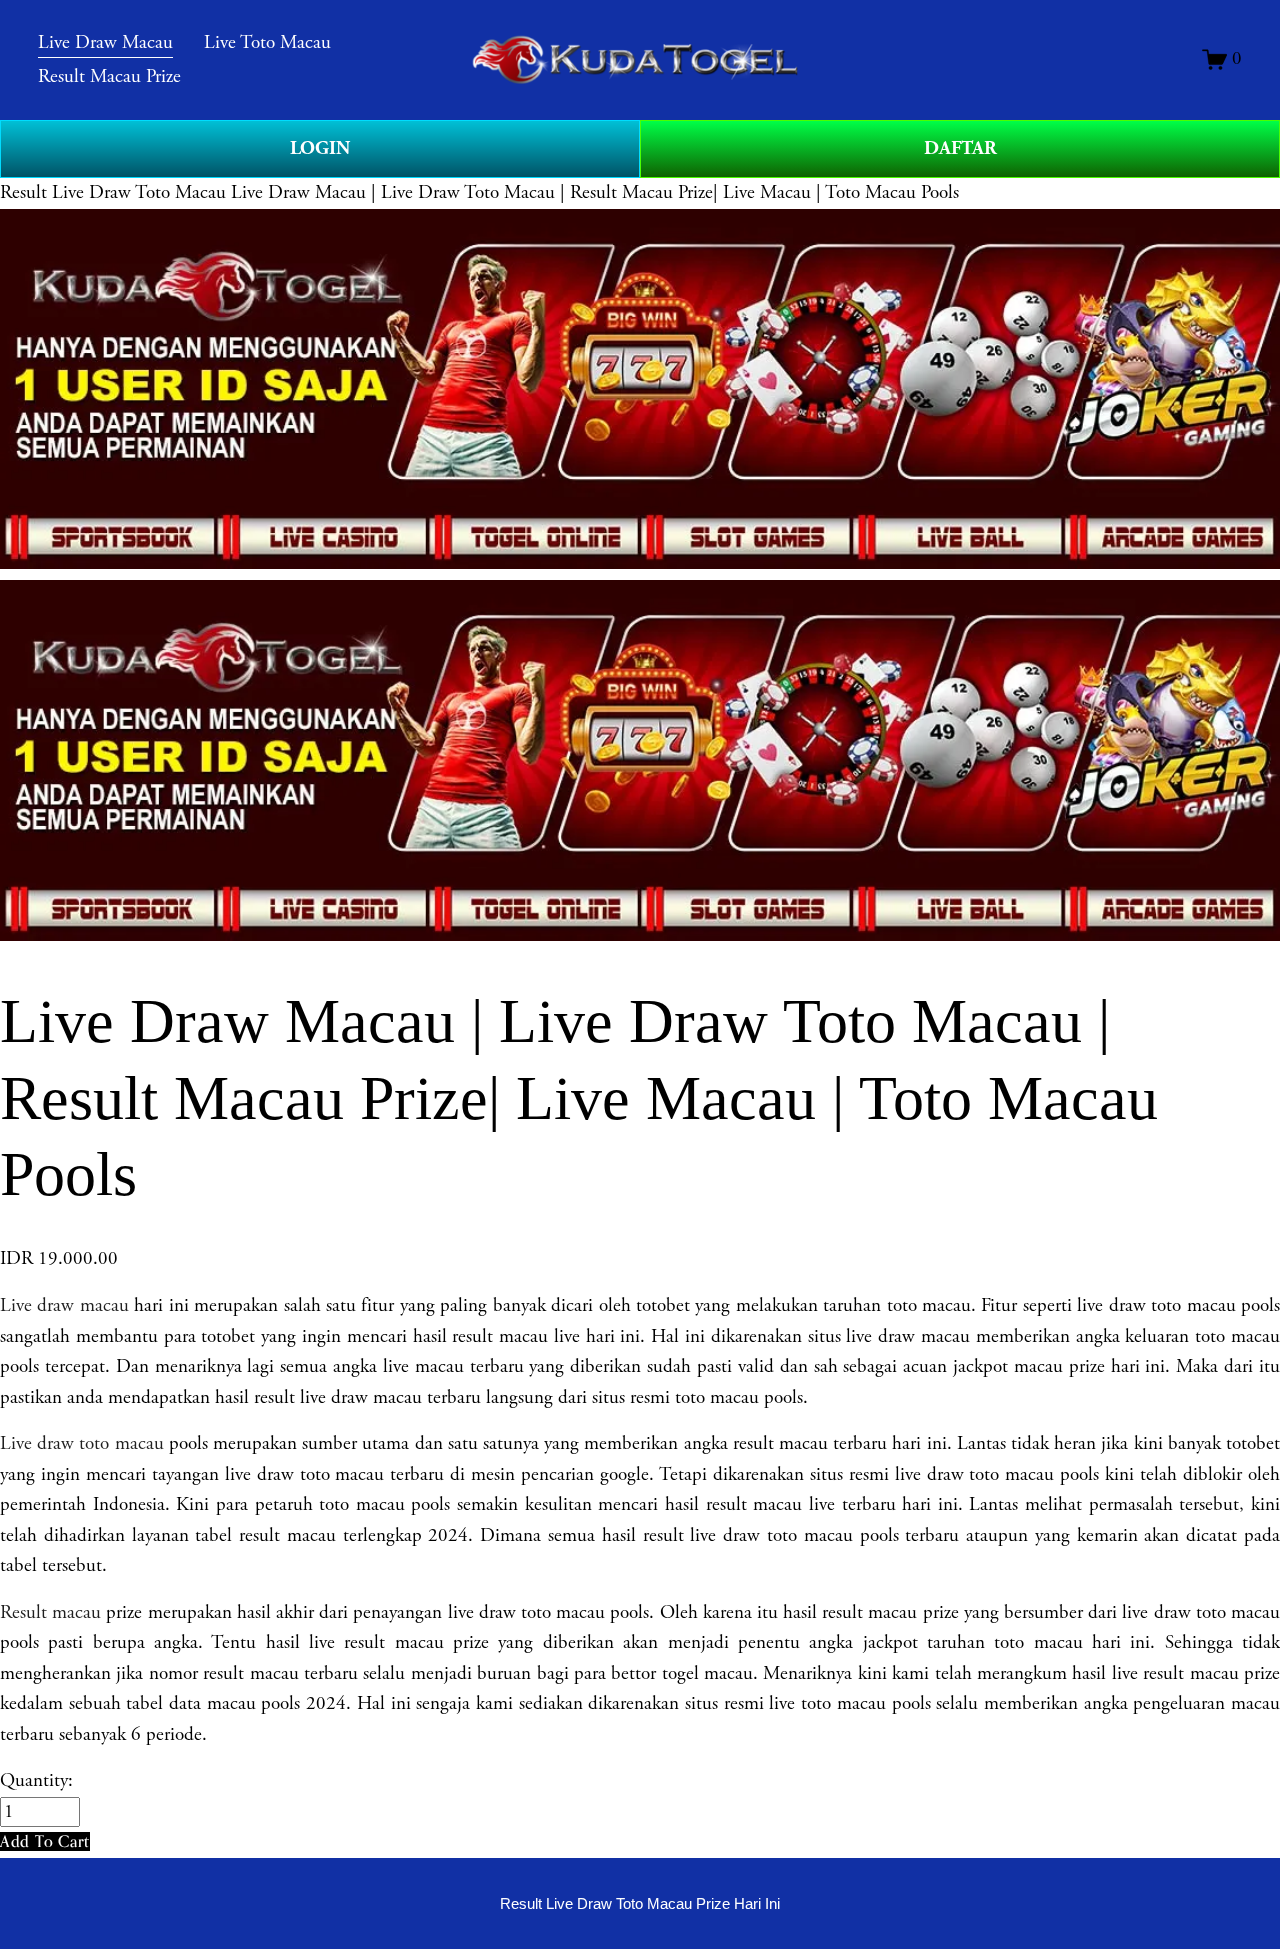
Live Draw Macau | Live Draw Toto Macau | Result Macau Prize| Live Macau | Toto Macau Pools (595, 193)
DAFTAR (960, 148)
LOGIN (320, 148)
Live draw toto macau (82, 1444)
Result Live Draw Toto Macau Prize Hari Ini (640, 1903)
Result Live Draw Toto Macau (113, 193)
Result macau (50, 1613)
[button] (45, 1841)
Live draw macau (64, 1306)
